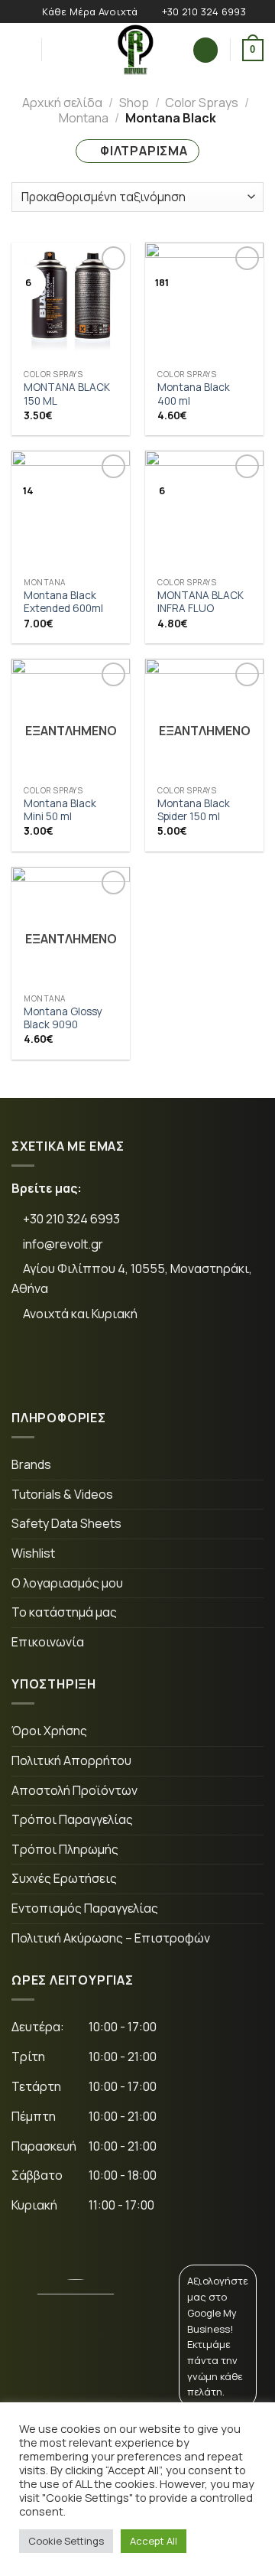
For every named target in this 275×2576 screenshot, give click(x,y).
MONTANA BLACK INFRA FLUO (201, 602)
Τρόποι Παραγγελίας (72, 1819)
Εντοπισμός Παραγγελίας (85, 1908)
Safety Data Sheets (66, 1523)
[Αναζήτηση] (58, 50)
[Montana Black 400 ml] (204, 302)
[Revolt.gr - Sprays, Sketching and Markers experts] (136, 50)
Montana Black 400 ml (194, 394)
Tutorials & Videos (62, 1494)
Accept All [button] (154, 2541)
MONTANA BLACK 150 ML (67, 394)
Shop (134, 103)
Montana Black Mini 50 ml (60, 811)
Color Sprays (202, 103)
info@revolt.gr (63, 1244)
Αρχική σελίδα (62, 103)
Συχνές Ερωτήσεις (64, 1878)
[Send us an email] (129, 1365)
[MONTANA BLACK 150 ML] (71, 302)
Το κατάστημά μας (64, 1612)
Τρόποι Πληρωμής (65, 1849)
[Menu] (21, 50)
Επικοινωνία (48, 1642)
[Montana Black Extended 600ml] (71, 510)
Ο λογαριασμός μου (67, 1583)
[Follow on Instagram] (82, 1365)
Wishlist (33, 1553)
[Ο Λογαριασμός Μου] (205, 50)
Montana (84, 118)
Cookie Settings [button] (66, 2541)
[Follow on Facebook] (35, 1365)
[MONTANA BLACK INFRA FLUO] (204, 510)
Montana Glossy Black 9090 (63, 1019)
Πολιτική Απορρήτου (71, 1760)
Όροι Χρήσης (49, 1731)
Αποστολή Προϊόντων (74, 1790)
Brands (31, 1464)
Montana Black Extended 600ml (63, 602)
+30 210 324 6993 (70, 1219)
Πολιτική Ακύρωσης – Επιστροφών (111, 1938)
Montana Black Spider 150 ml (194, 811)
